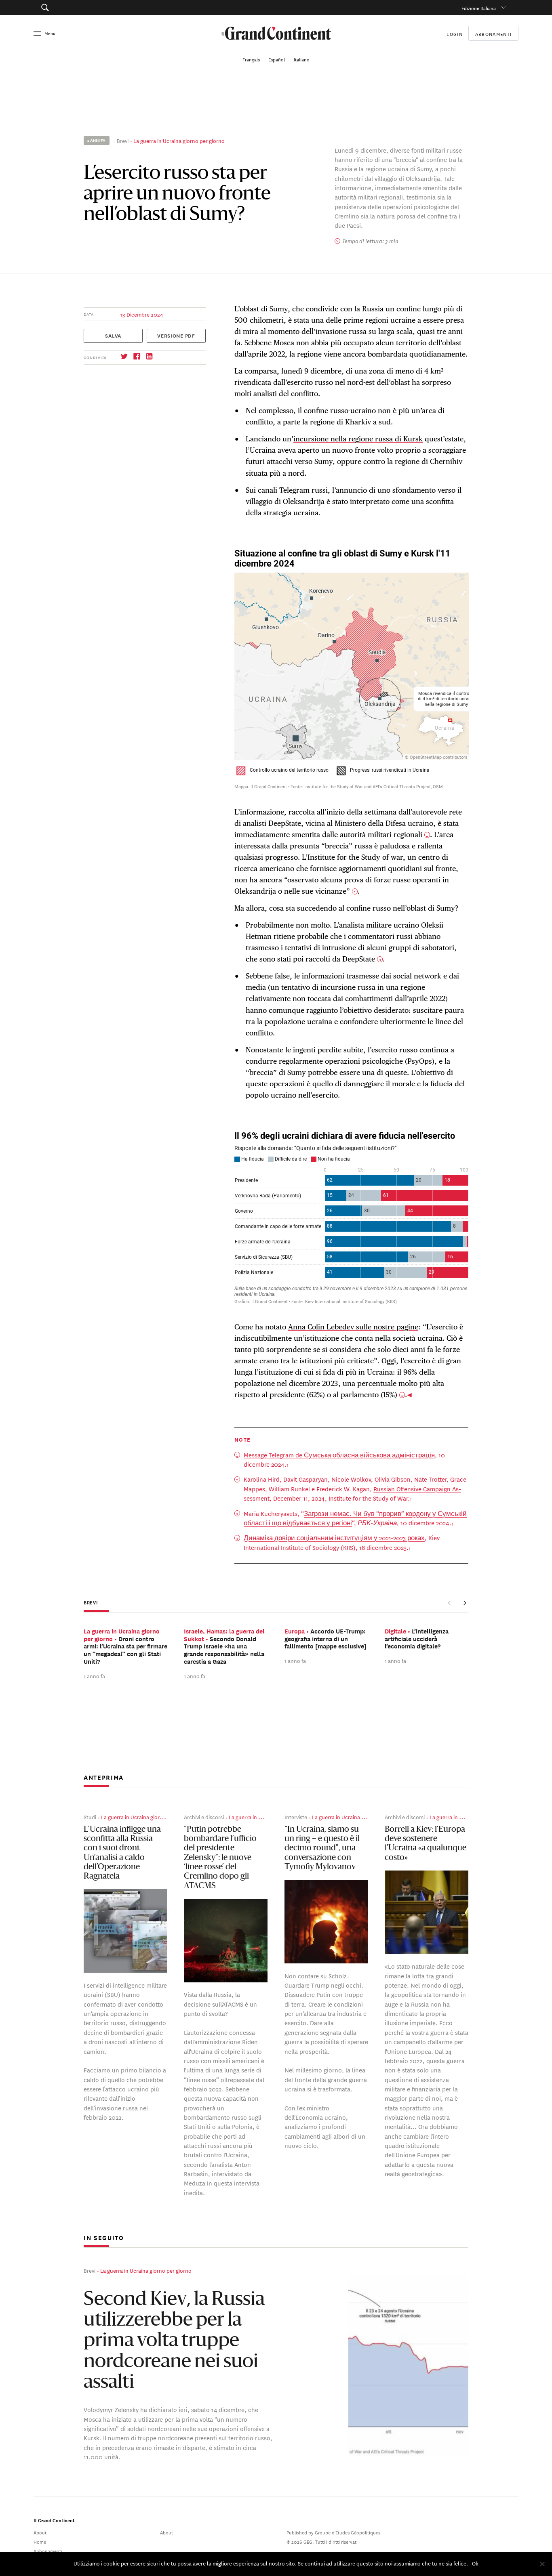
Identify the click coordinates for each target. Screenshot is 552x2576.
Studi (90, 1817)
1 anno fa (94, 1675)
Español (277, 59)
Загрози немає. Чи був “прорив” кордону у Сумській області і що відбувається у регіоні (355, 1518)
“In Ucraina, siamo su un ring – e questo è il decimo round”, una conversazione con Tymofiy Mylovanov (322, 1849)
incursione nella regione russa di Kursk (358, 439)
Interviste (296, 1817)
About (40, 2531)
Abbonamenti (493, 33)
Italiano (302, 59)
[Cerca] (82, 7)
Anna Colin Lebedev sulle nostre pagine (353, 1327)
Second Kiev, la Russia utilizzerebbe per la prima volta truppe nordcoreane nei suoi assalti (174, 2341)
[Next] (465, 1603)
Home (40, 2541)
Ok (475, 2563)
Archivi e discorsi (204, 1817)
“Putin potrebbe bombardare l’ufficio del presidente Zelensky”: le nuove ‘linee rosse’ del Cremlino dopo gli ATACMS (220, 1858)
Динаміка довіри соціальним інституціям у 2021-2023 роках (334, 1538)
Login (455, 33)
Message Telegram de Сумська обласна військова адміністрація (339, 1455)
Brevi (123, 140)
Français (252, 59)
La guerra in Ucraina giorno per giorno (179, 140)
